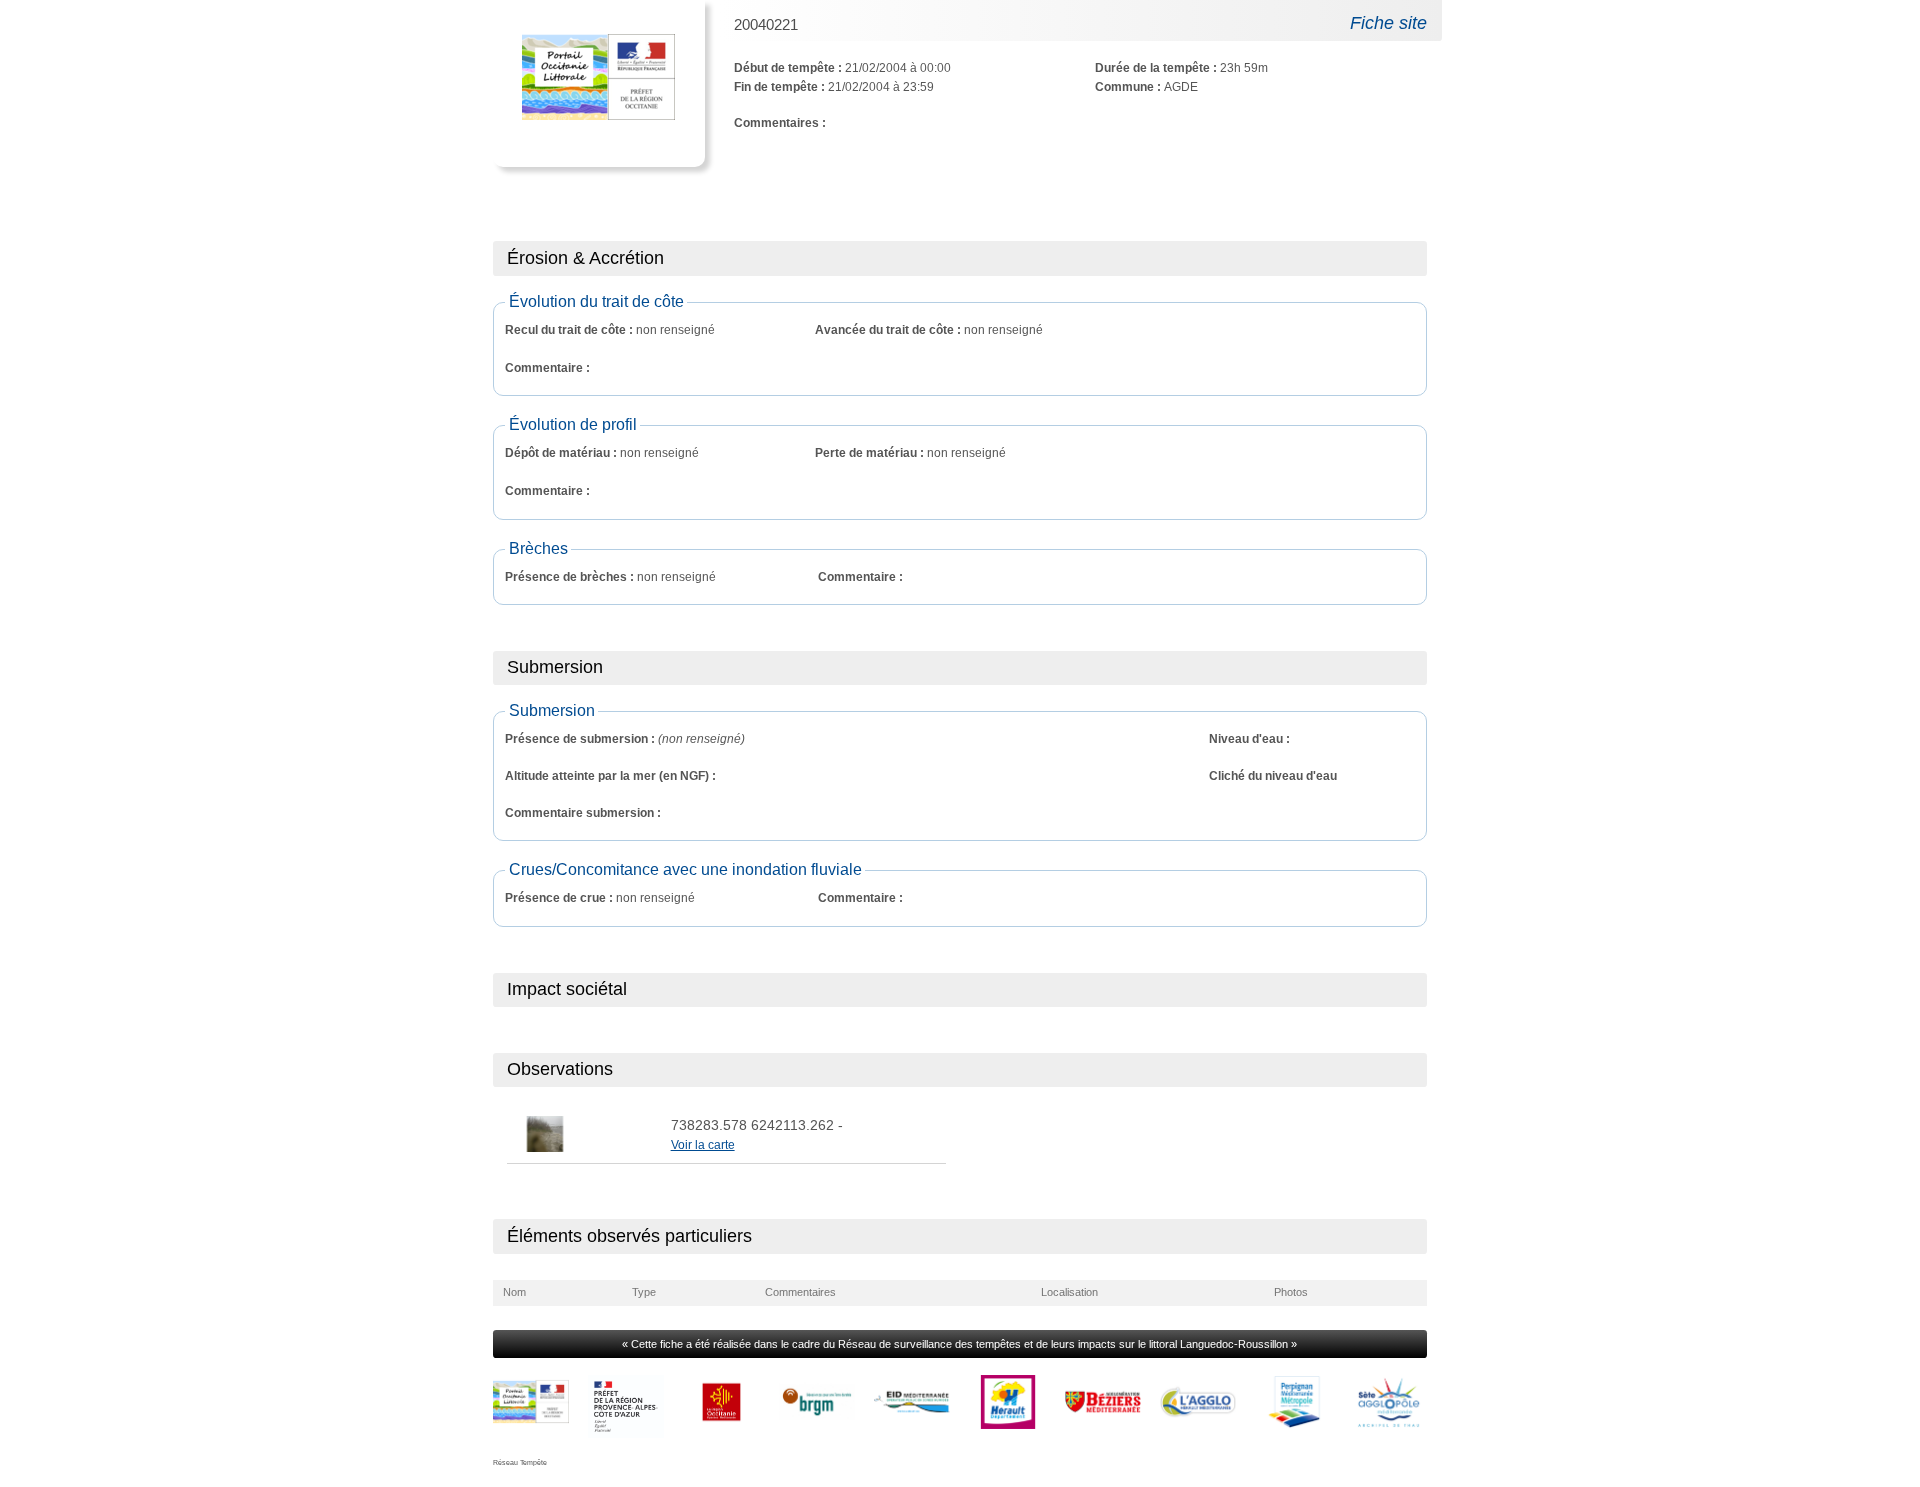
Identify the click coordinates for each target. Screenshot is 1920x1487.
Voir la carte (703, 1145)
